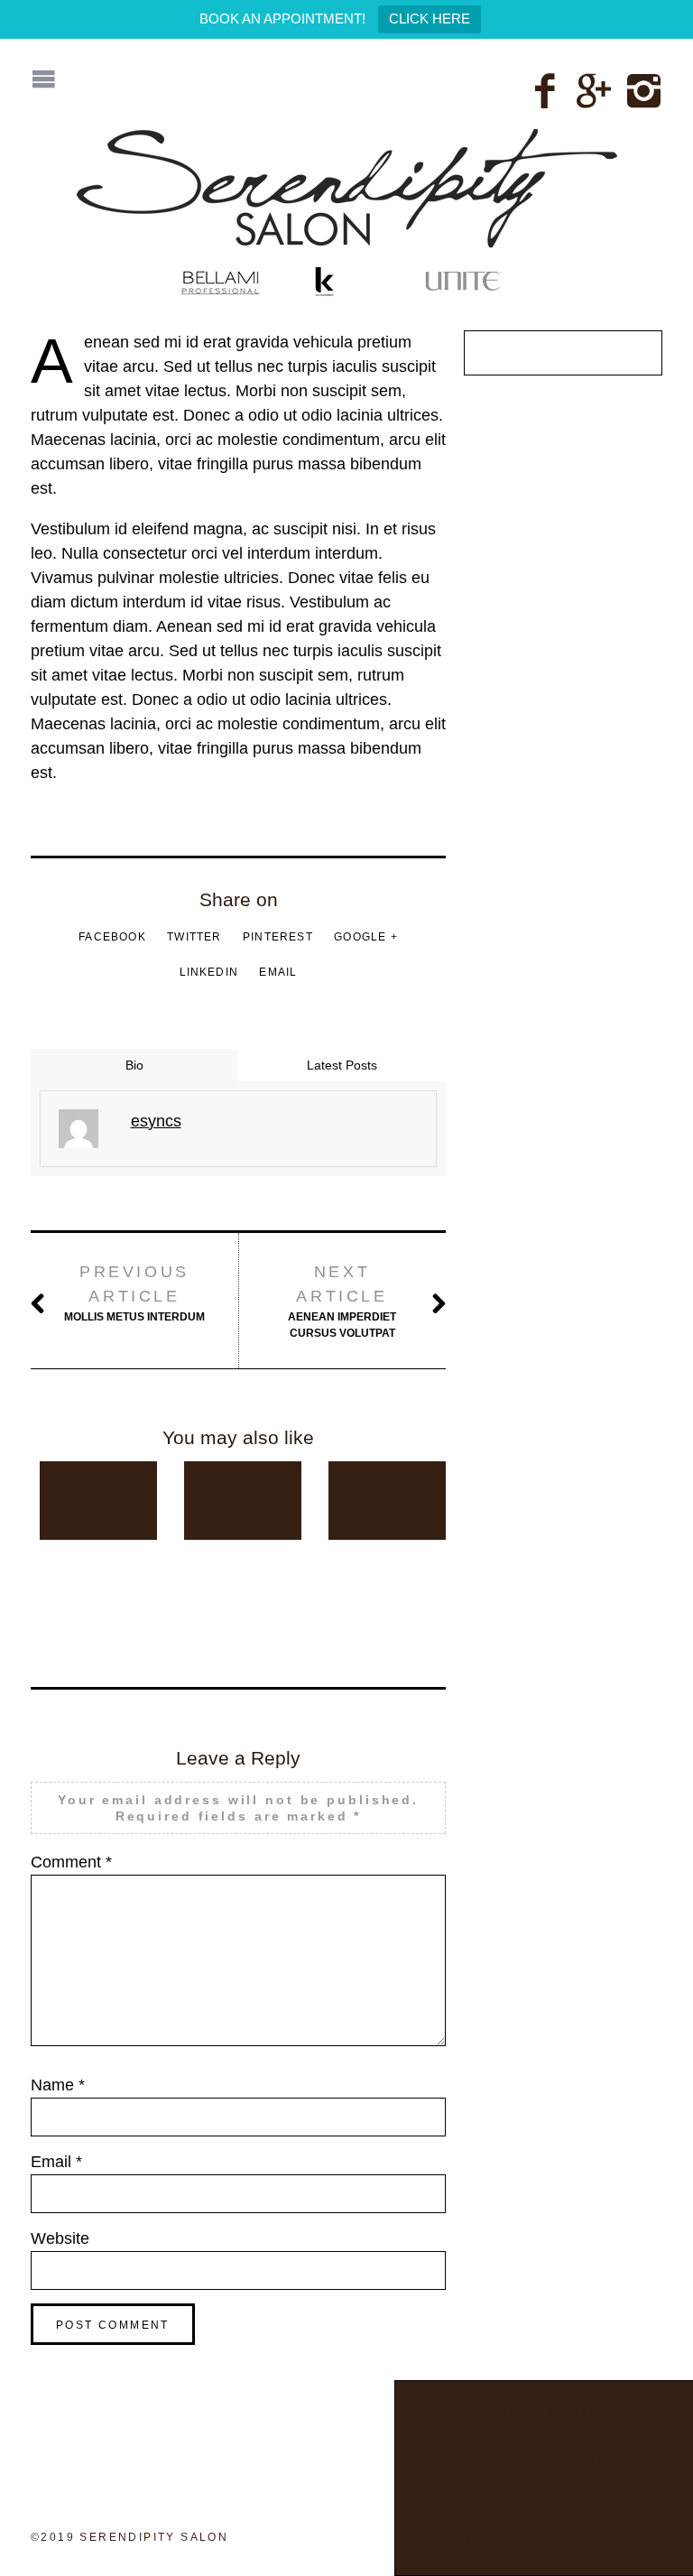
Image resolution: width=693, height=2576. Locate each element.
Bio (134, 1065)
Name (58, 2085)
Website (60, 2238)
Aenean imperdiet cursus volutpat (342, 1301)
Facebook (112, 937)
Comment (71, 1862)
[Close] (431, 2412)
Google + (366, 937)
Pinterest (278, 937)
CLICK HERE (430, 19)
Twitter (194, 937)
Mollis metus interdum (134, 1293)
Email (278, 972)
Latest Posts (342, 1065)
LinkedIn (209, 972)
